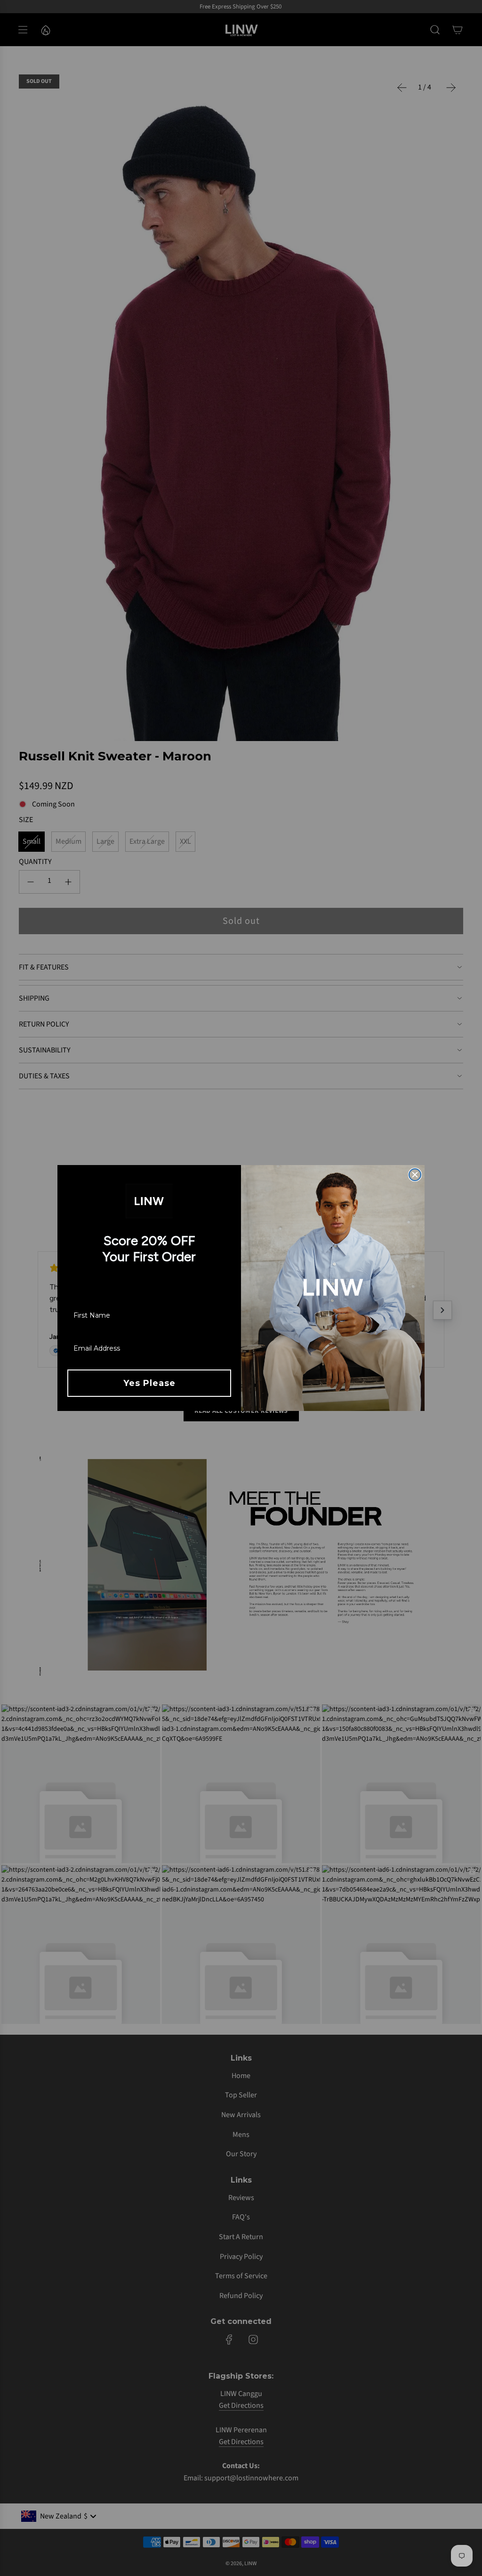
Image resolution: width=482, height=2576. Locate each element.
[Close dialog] (415, 1175)
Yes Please (149, 1383)
